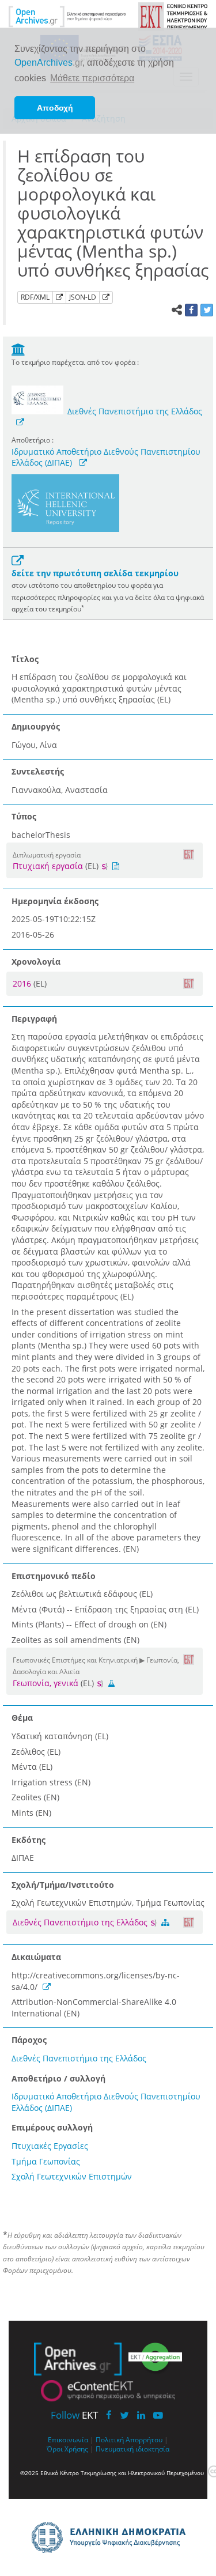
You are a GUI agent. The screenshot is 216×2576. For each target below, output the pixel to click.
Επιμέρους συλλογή (52, 2127)
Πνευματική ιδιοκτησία (132, 2449)
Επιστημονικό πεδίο (54, 1576)
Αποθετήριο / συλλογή (58, 2078)
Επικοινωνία (68, 2439)
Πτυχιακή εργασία (48, 866)
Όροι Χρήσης (67, 2449)
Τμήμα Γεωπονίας (46, 2161)
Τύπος (24, 816)
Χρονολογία (36, 962)
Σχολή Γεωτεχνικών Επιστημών (72, 2176)
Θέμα (22, 1718)
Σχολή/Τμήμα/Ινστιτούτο (63, 1885)
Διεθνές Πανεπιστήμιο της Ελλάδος (135, 411)
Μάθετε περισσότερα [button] (92, 78)
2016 (23, 983)
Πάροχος (29, 2040)
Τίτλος (25, 659)
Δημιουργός (36, 726)
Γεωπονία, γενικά (46, 1683)
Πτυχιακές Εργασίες (50, 2146)
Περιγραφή (34, 1019)
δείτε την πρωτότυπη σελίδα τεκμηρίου (95, 573)
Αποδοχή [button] (55, 108)
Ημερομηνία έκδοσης (55, 901)
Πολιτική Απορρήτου (129, 2439)
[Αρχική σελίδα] (67, 16)
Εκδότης (29, 1840)
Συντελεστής (38, 771)
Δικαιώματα (36, 1957)
